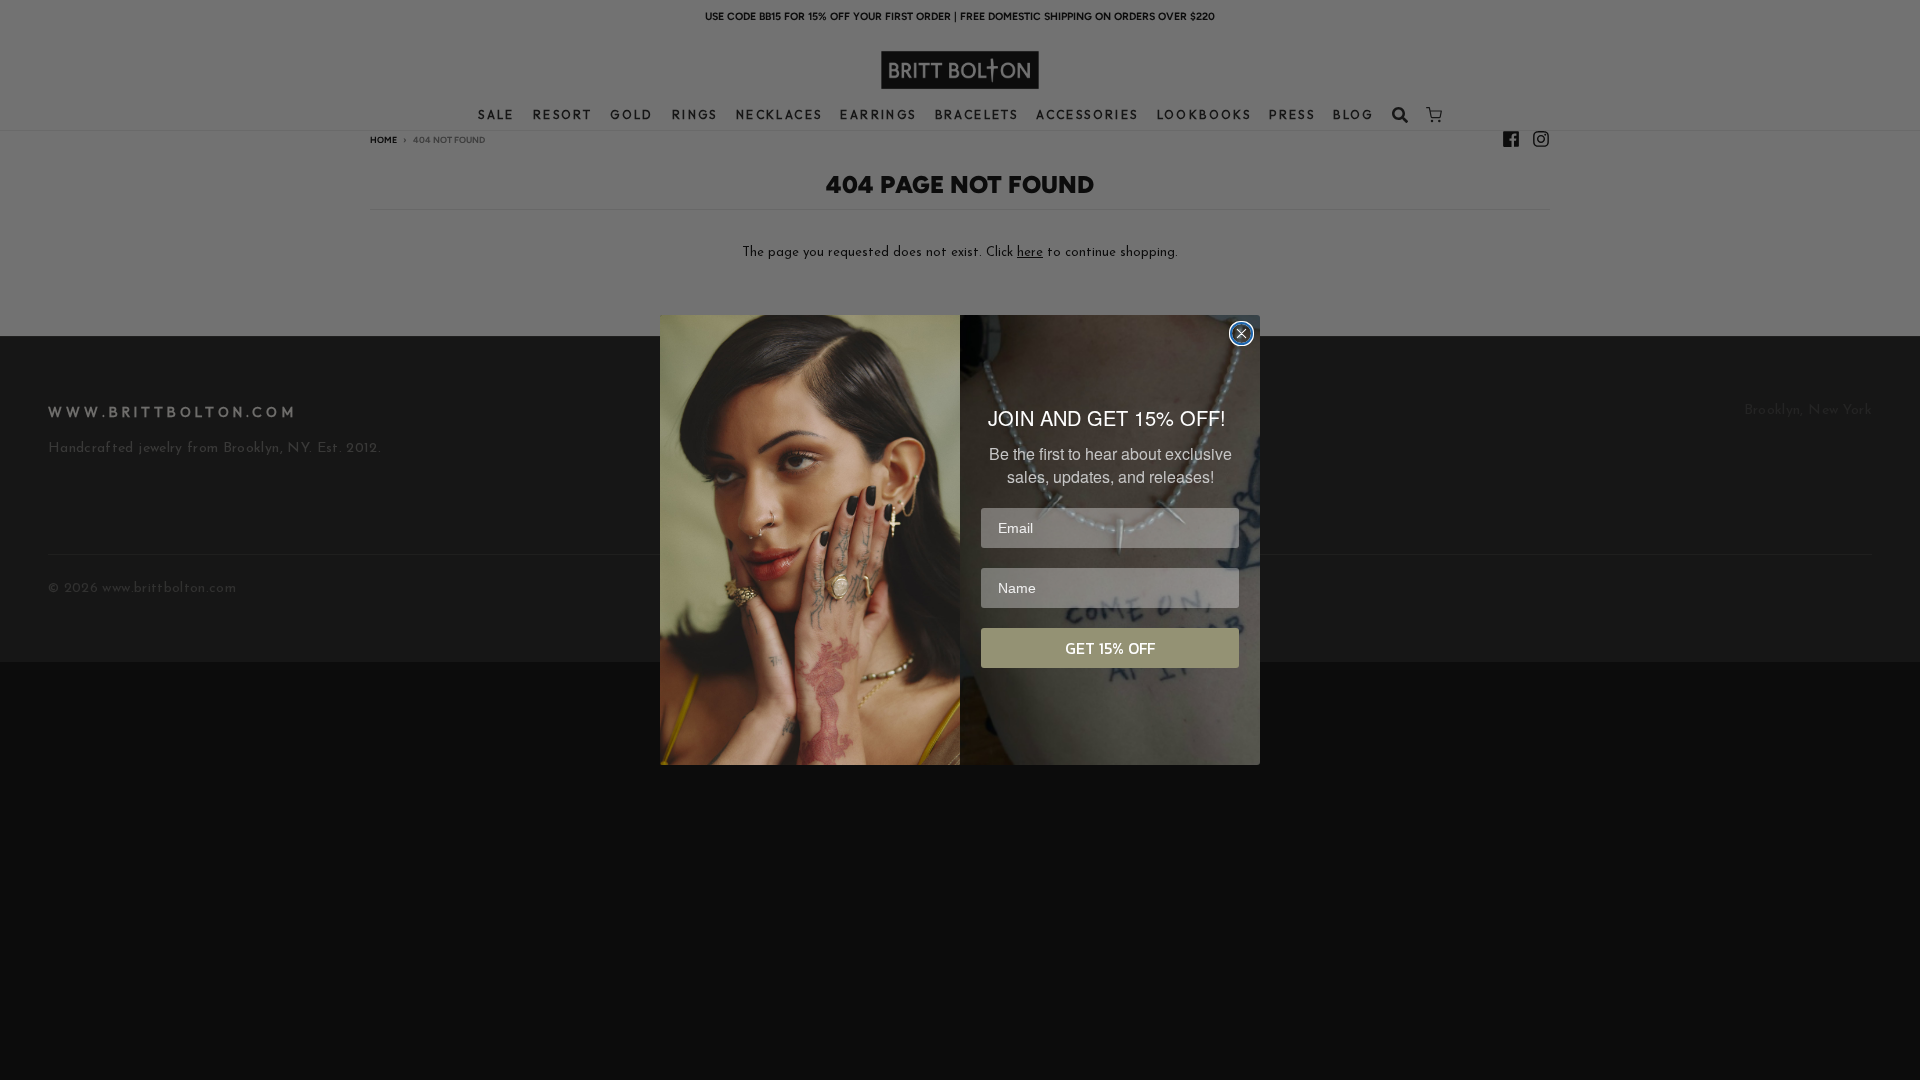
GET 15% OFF (1110, 648)
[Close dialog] (1241, 333)
